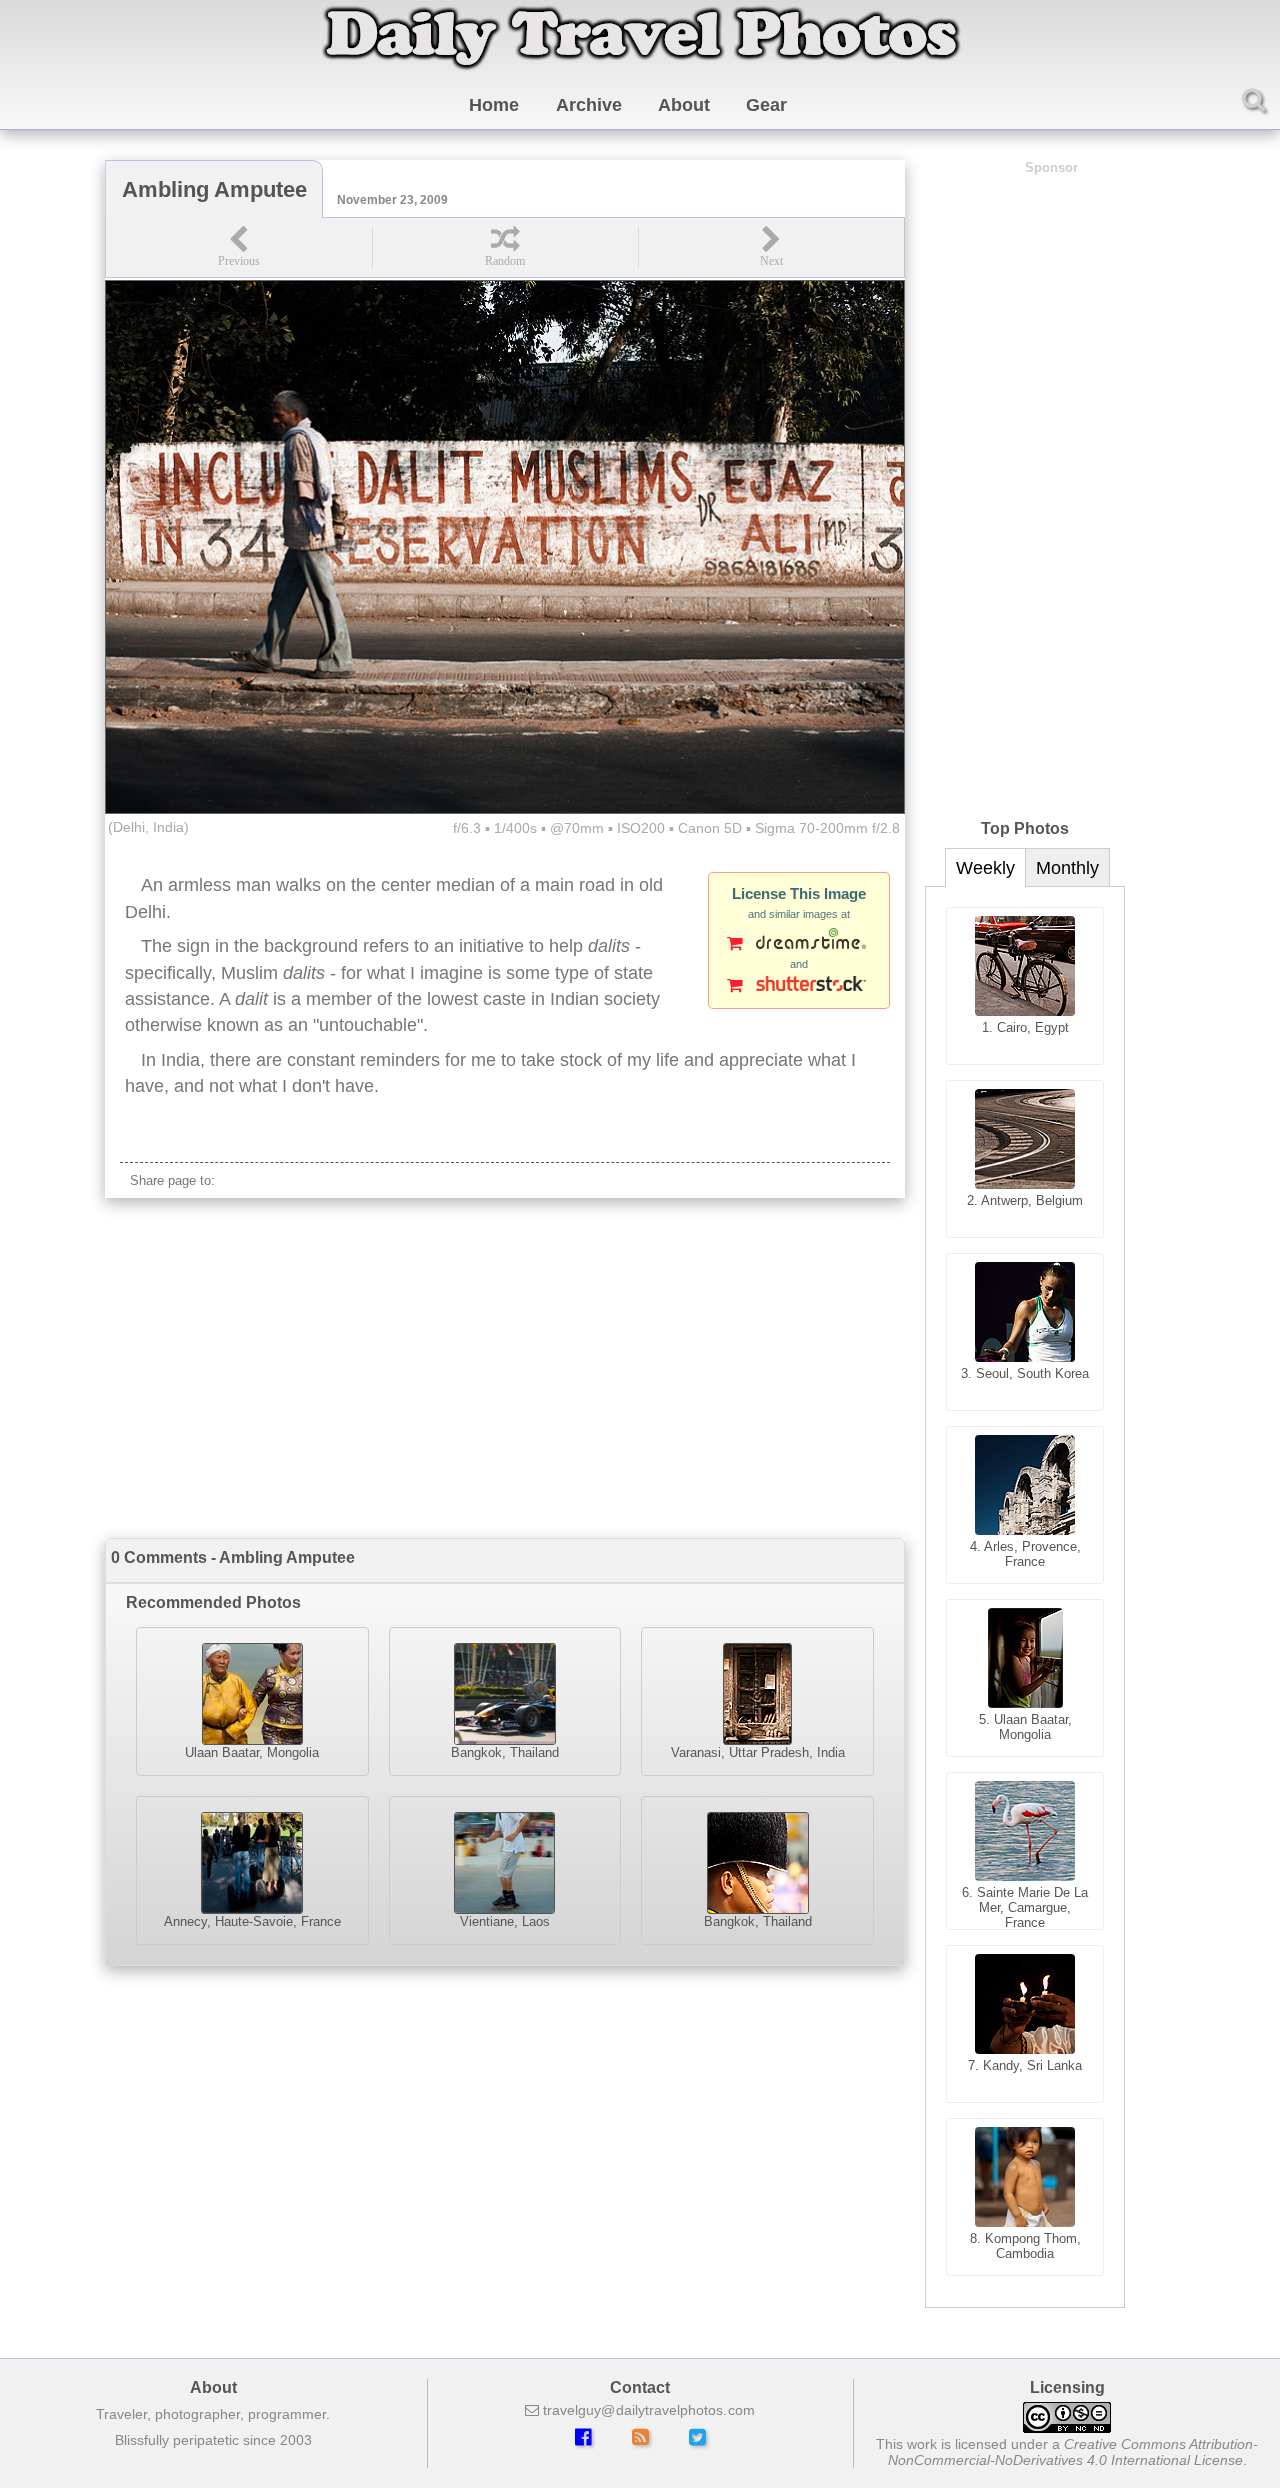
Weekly (985, 868)
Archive (589, 105)
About (684, 105)
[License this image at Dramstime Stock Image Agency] (799, 945)
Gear (766, 105)
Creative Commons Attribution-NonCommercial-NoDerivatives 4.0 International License (1073, 2452)
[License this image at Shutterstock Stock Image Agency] (799, 987)
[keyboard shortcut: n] (771, 247)
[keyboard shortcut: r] (505, 247)
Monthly (1067, 868)
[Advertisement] (505, 1368)
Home (494, 105)
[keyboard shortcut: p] (239, 247)
